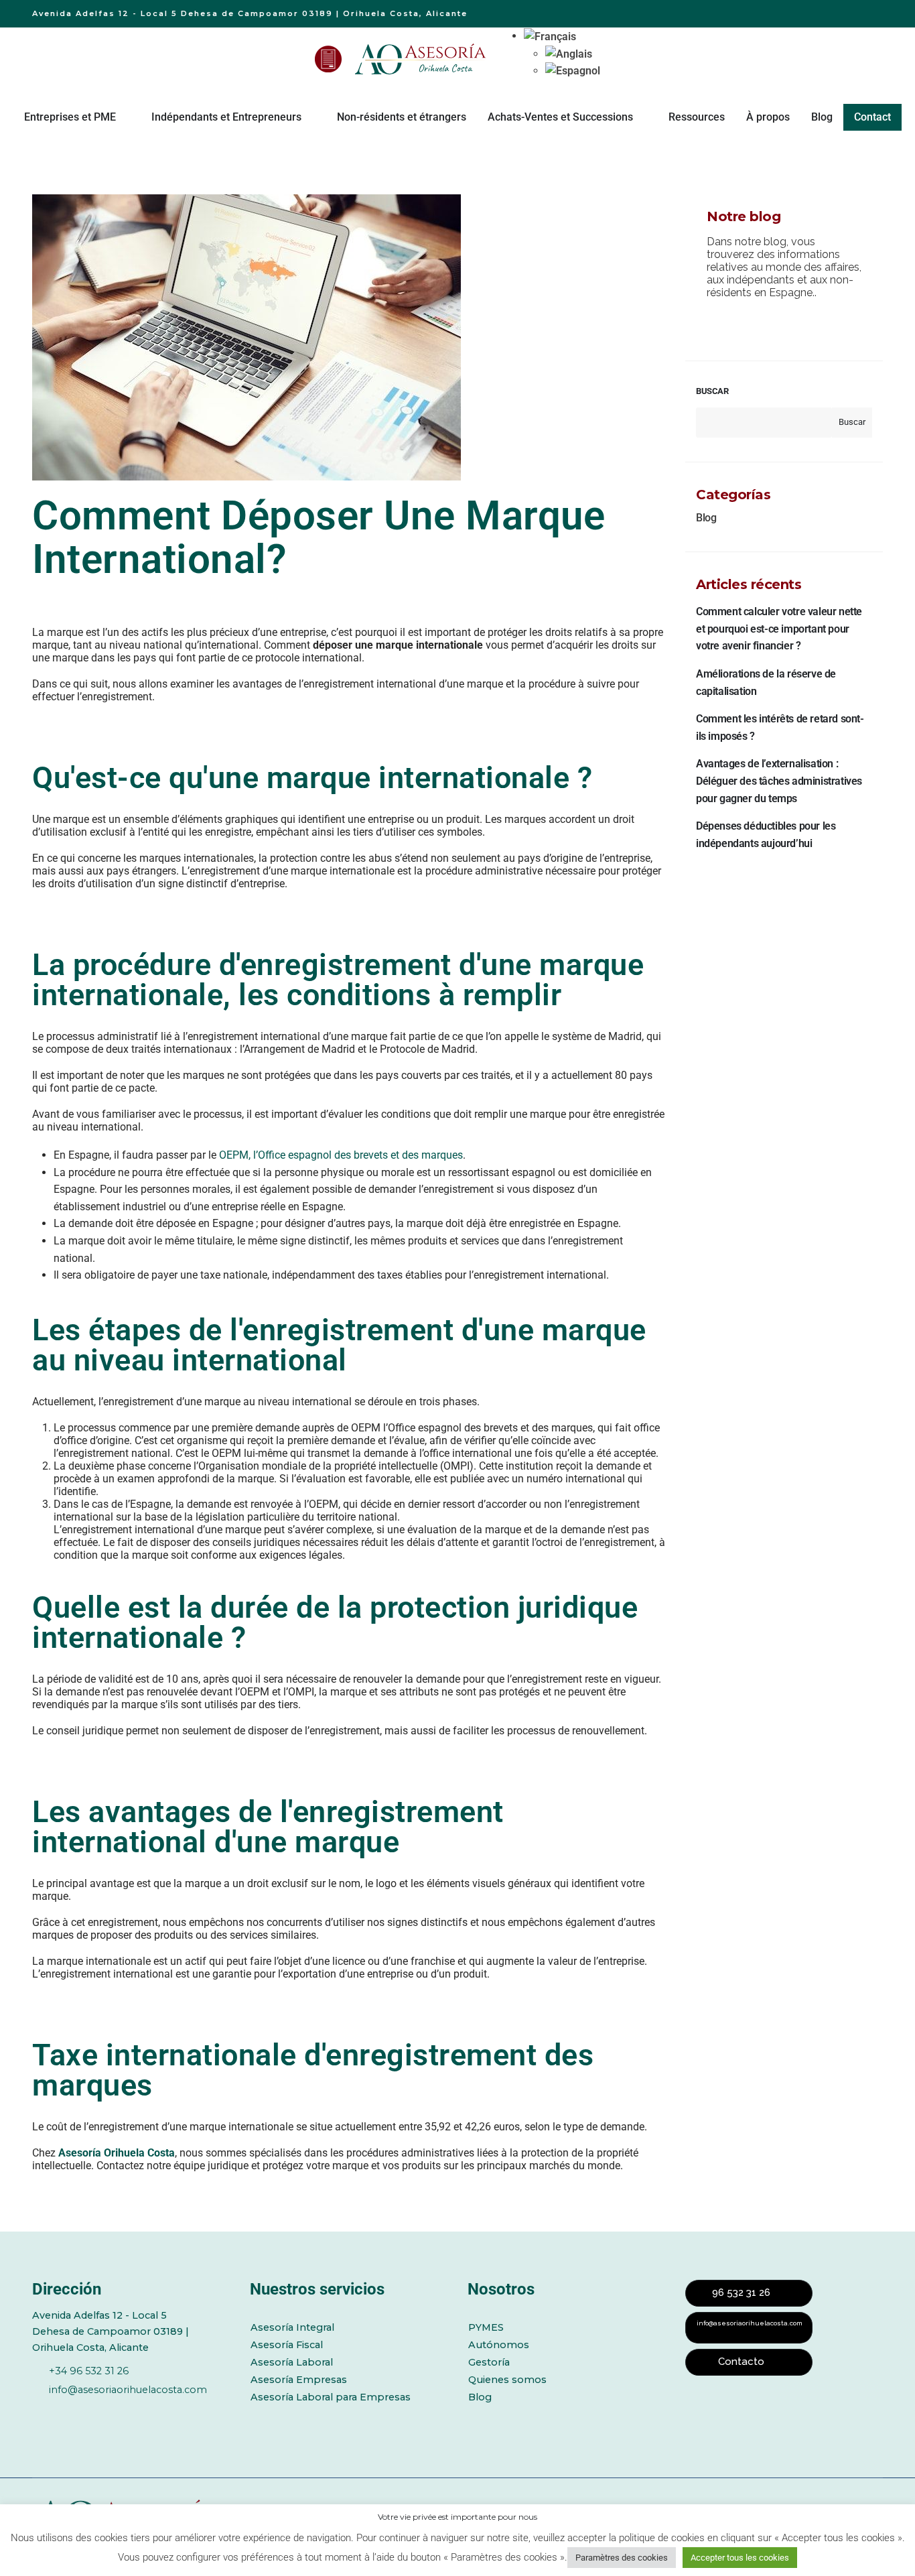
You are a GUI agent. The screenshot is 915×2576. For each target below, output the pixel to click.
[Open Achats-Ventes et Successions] (642, 117)
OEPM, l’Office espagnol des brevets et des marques (341, 1155)
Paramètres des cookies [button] (622, 2558)
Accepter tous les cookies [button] (740, 2558)
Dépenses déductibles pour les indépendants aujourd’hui (766, 835)
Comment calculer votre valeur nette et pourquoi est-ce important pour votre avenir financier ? (779, 629)
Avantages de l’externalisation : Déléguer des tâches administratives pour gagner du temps (779, 781)
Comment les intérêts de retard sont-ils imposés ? (780, 727)
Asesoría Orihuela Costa (117, 2153)
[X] (76, 2412)
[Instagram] (150, 2412)
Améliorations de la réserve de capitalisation (766, 683)
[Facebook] (40, 2412)
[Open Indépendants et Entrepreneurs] (310, 117)
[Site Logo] (422, 59)
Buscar (712, 391)
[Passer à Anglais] (573, 54)
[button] (550, 36)
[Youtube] (113, 2412)
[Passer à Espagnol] (573, 71)
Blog (706, 518)
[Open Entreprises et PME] (125, 117)
